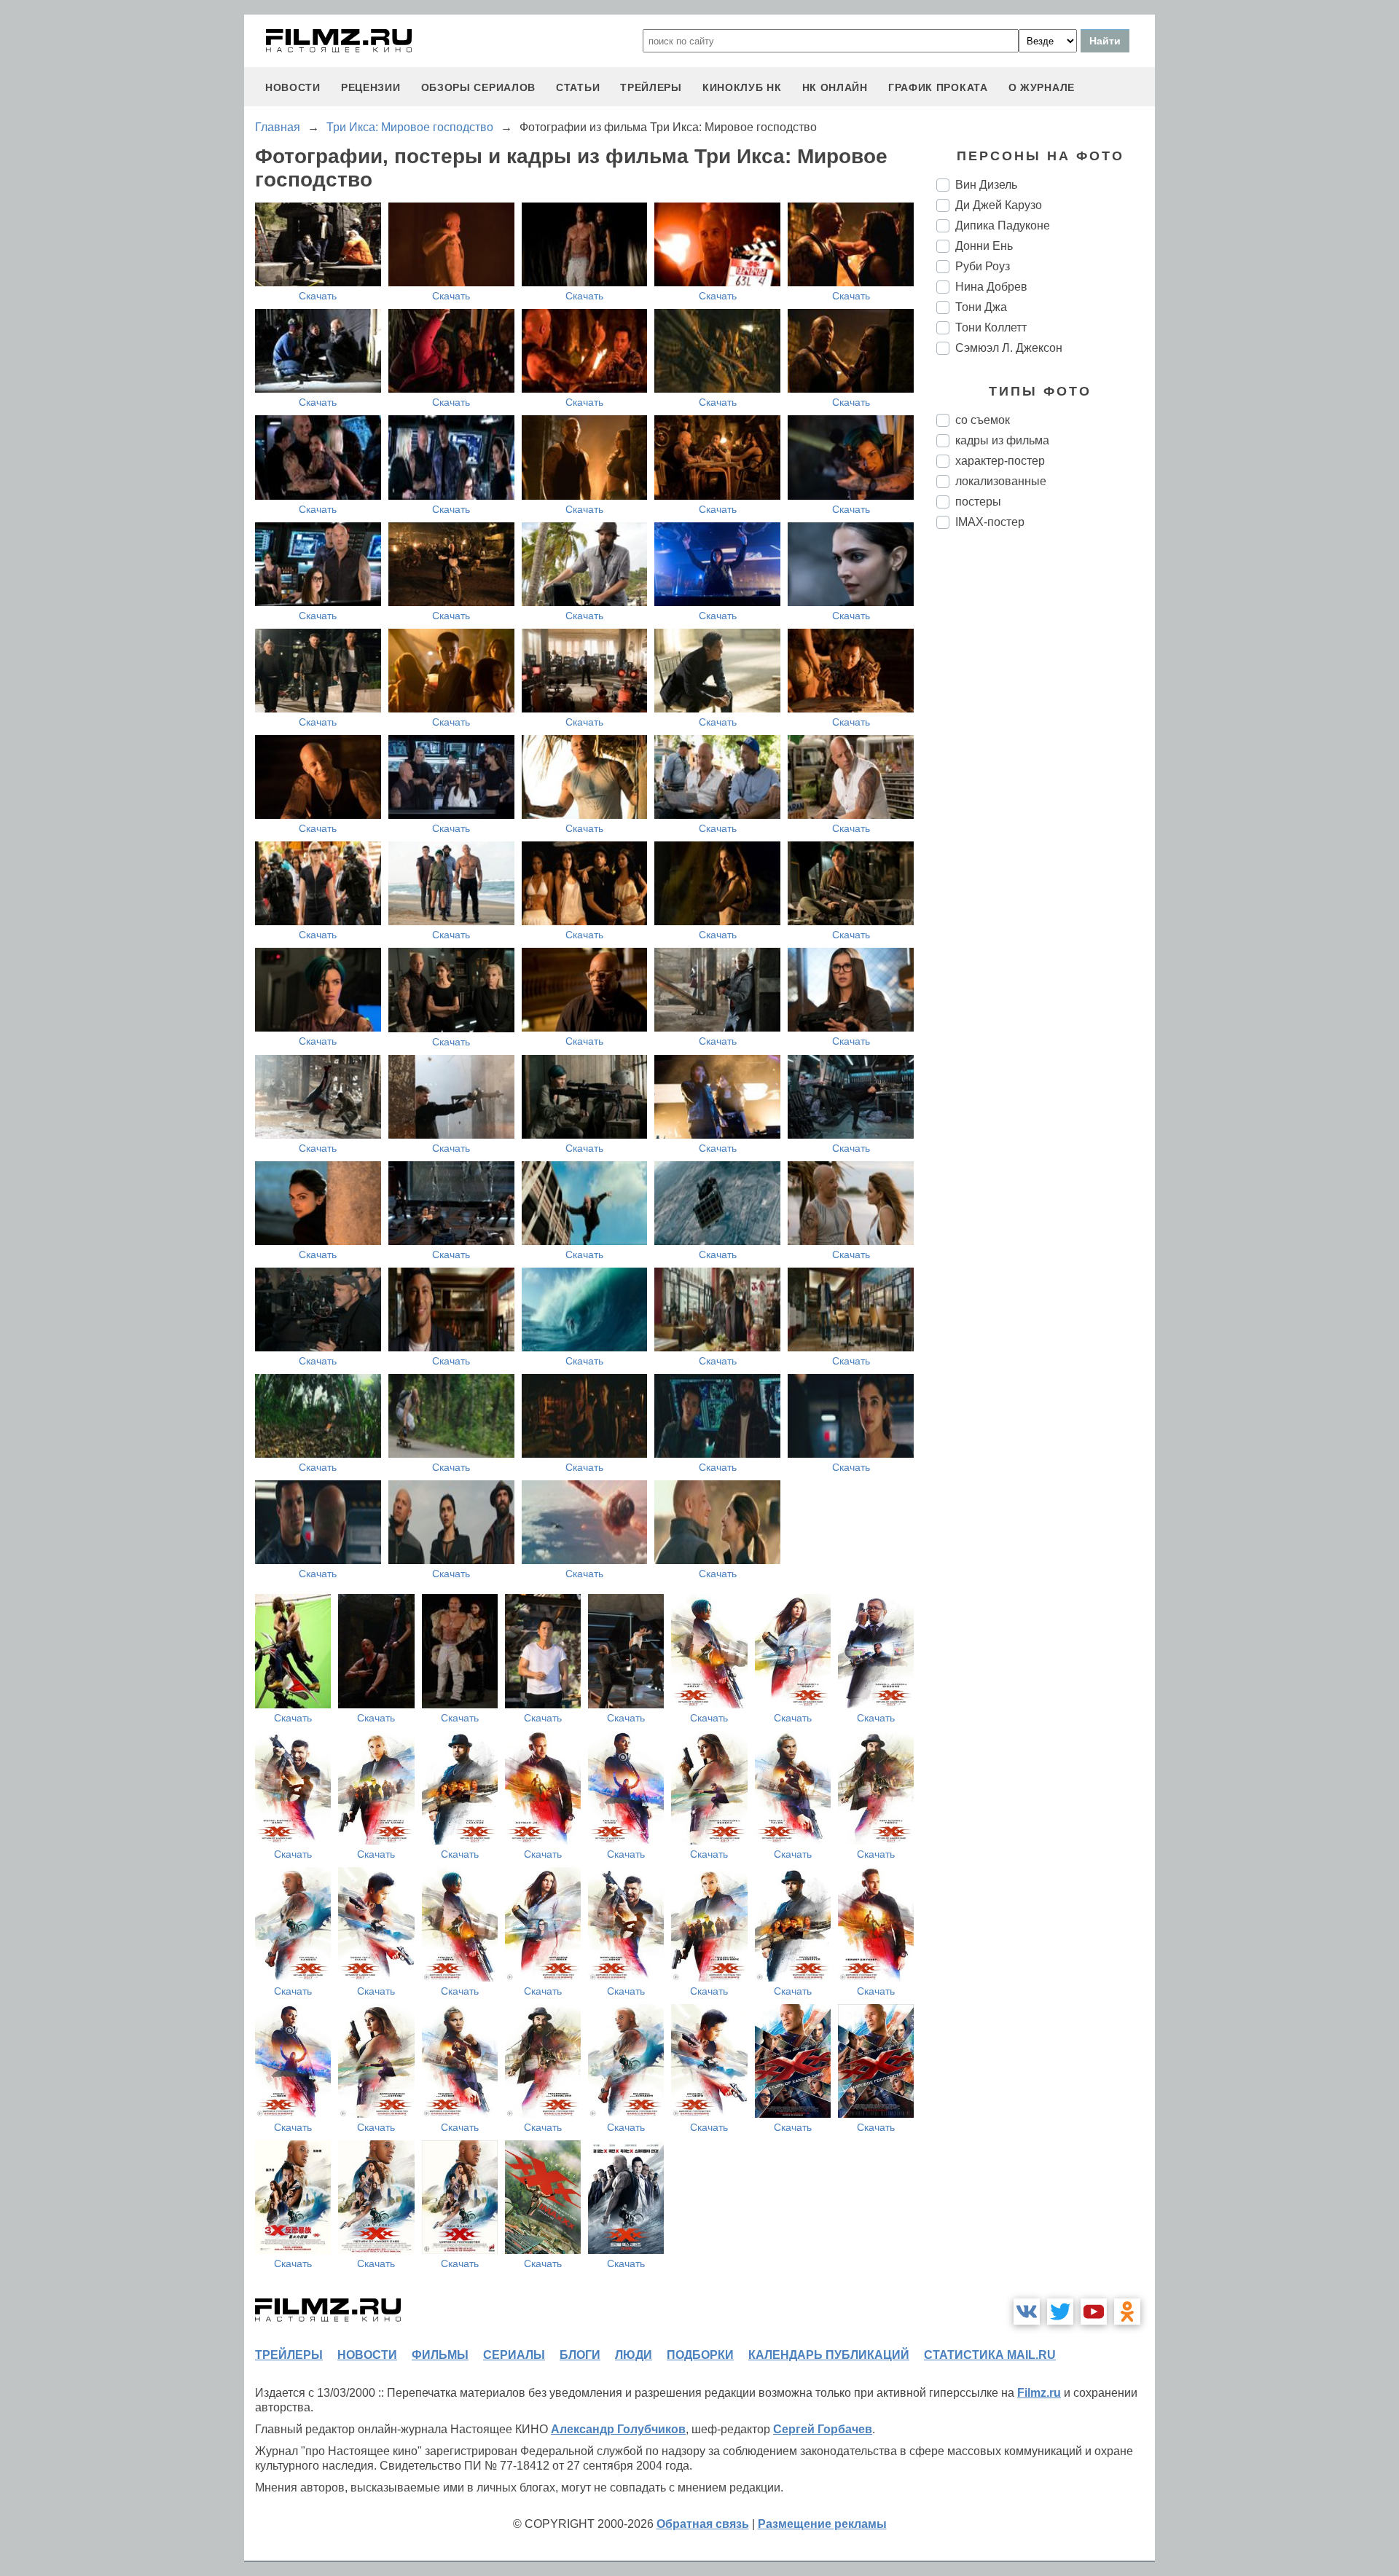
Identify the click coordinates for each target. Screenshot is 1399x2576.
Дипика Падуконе (1003, 225)
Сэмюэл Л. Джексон (1009, 348)
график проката (938, 87)
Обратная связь (703, 2524)
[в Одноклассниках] (1127, 2312)
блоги (580, 2355)
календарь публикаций (829, 2355)
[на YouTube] (1094, 2312)
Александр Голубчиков (618, 2429)
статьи (578, 87)
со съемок (983, 420)
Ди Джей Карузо (999, 205)
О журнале (1042, 87)
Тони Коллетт (991, 327)
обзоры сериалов (479, 87)
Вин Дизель (986, 185)
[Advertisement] (1046, 784)
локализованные (1001, 481)
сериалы (514, 2355)
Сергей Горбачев (823, 2429)
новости (293, 87)
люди (634, 2355)
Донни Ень (984, 246)
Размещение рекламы (822, 2524)
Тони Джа (981, 307)
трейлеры (651, 87)
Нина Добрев (991, 287)
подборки (700, 2355)
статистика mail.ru (990, 2355)
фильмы (440, 2355)
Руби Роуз (983, 266)
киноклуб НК (742, 87)
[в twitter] (1060, 2312)
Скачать (318, 296)
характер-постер (1000, 461)
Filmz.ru (1039, 2393)
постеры (978, 502)
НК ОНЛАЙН (835, 87)
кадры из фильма (1002, 440)
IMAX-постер (990, 522)
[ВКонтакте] (1027, 2312)
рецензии (371, 87)
